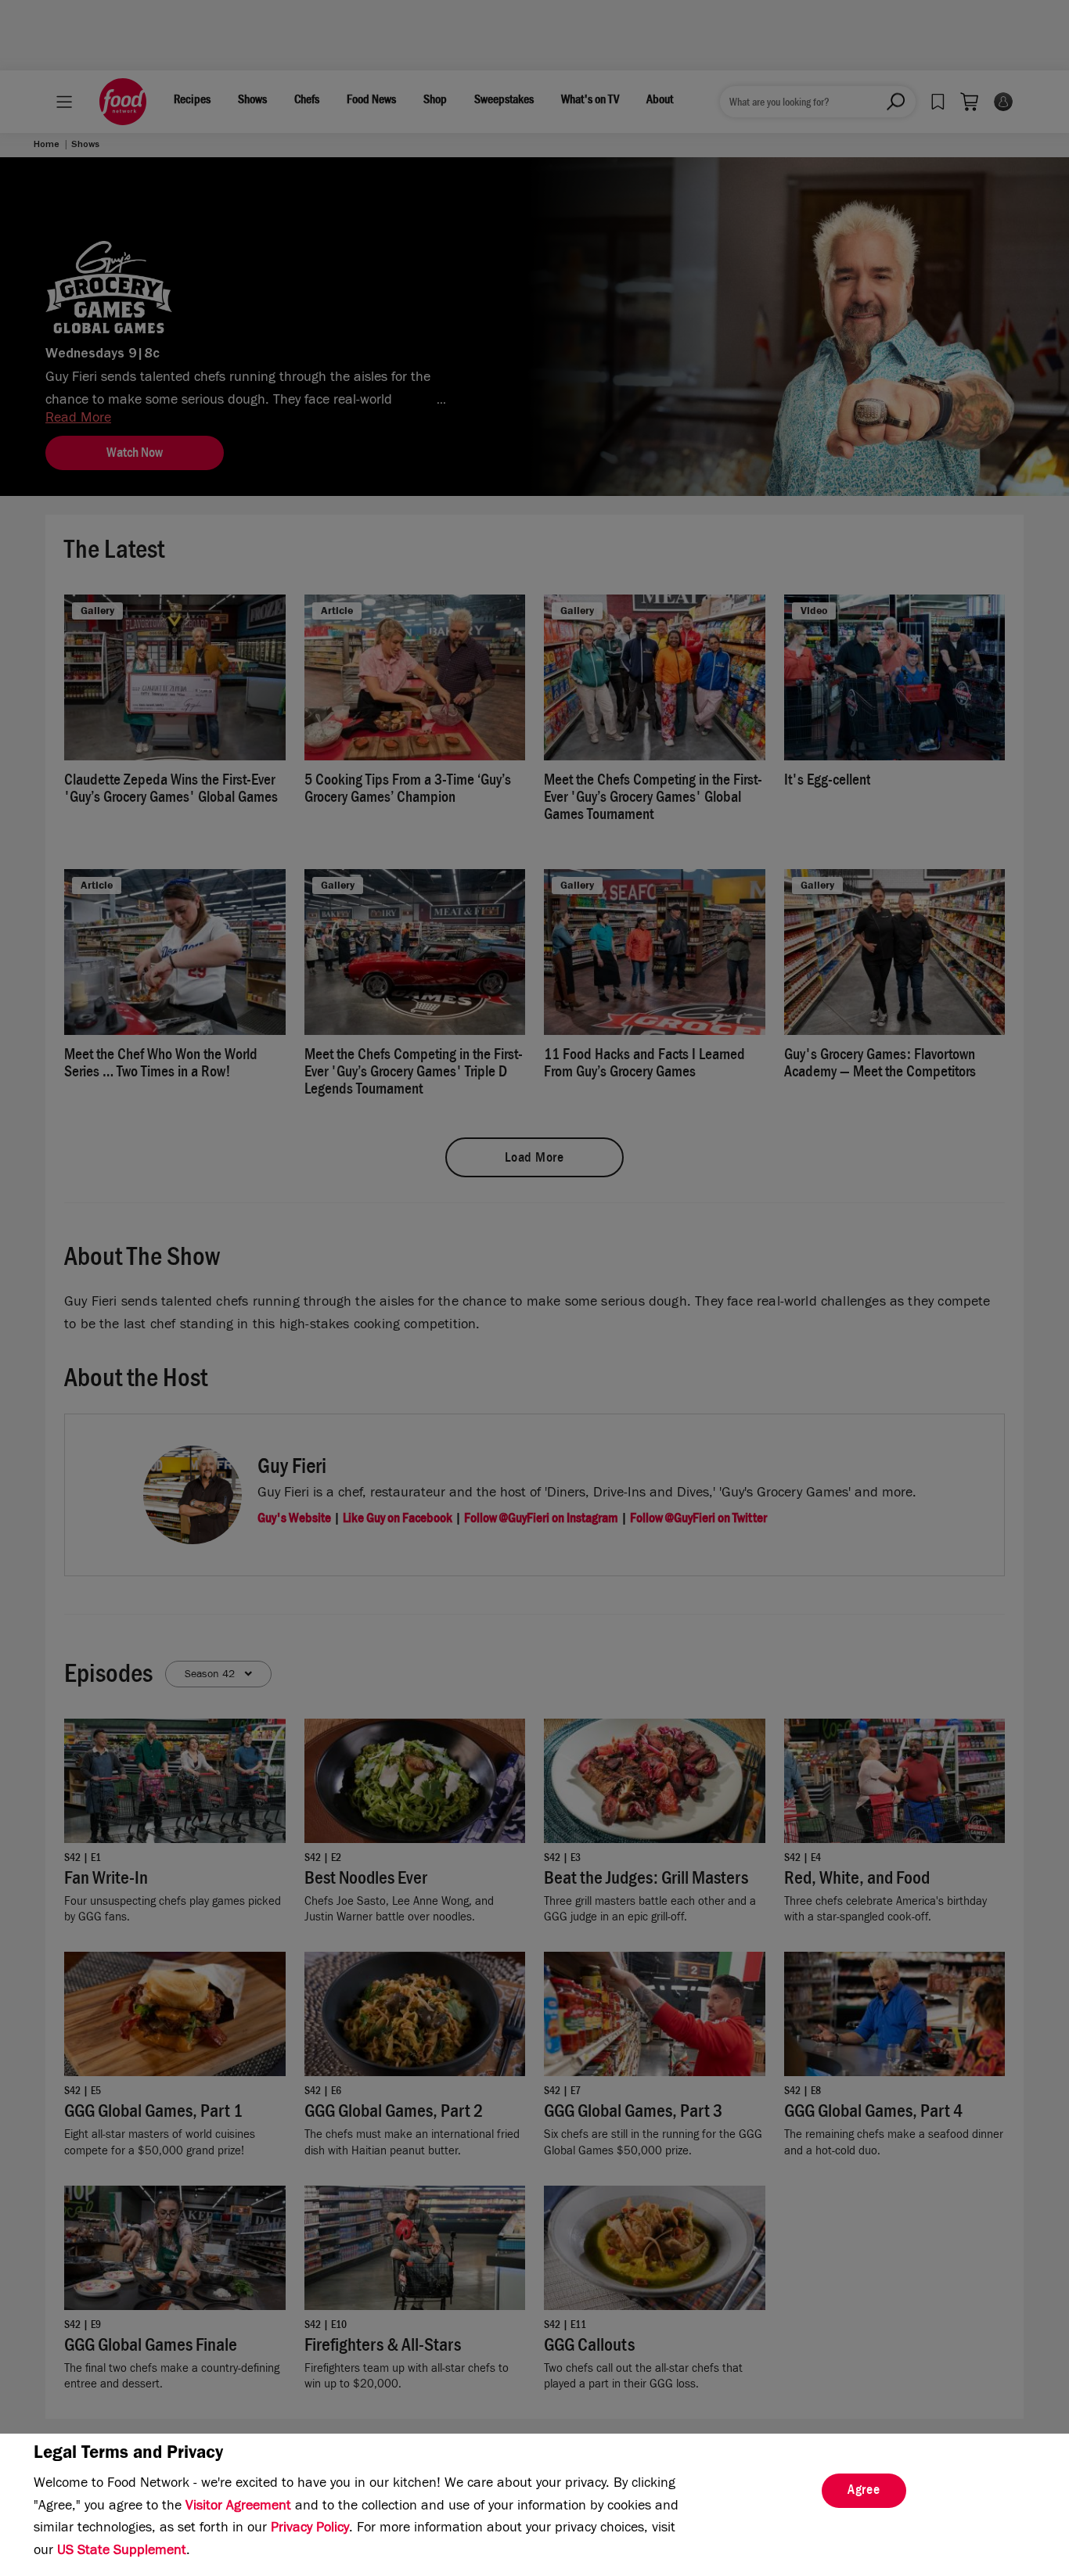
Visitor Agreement (238, 2507)
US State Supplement (122, 2552)
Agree (864, 2492)
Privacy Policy (310, 2529)
